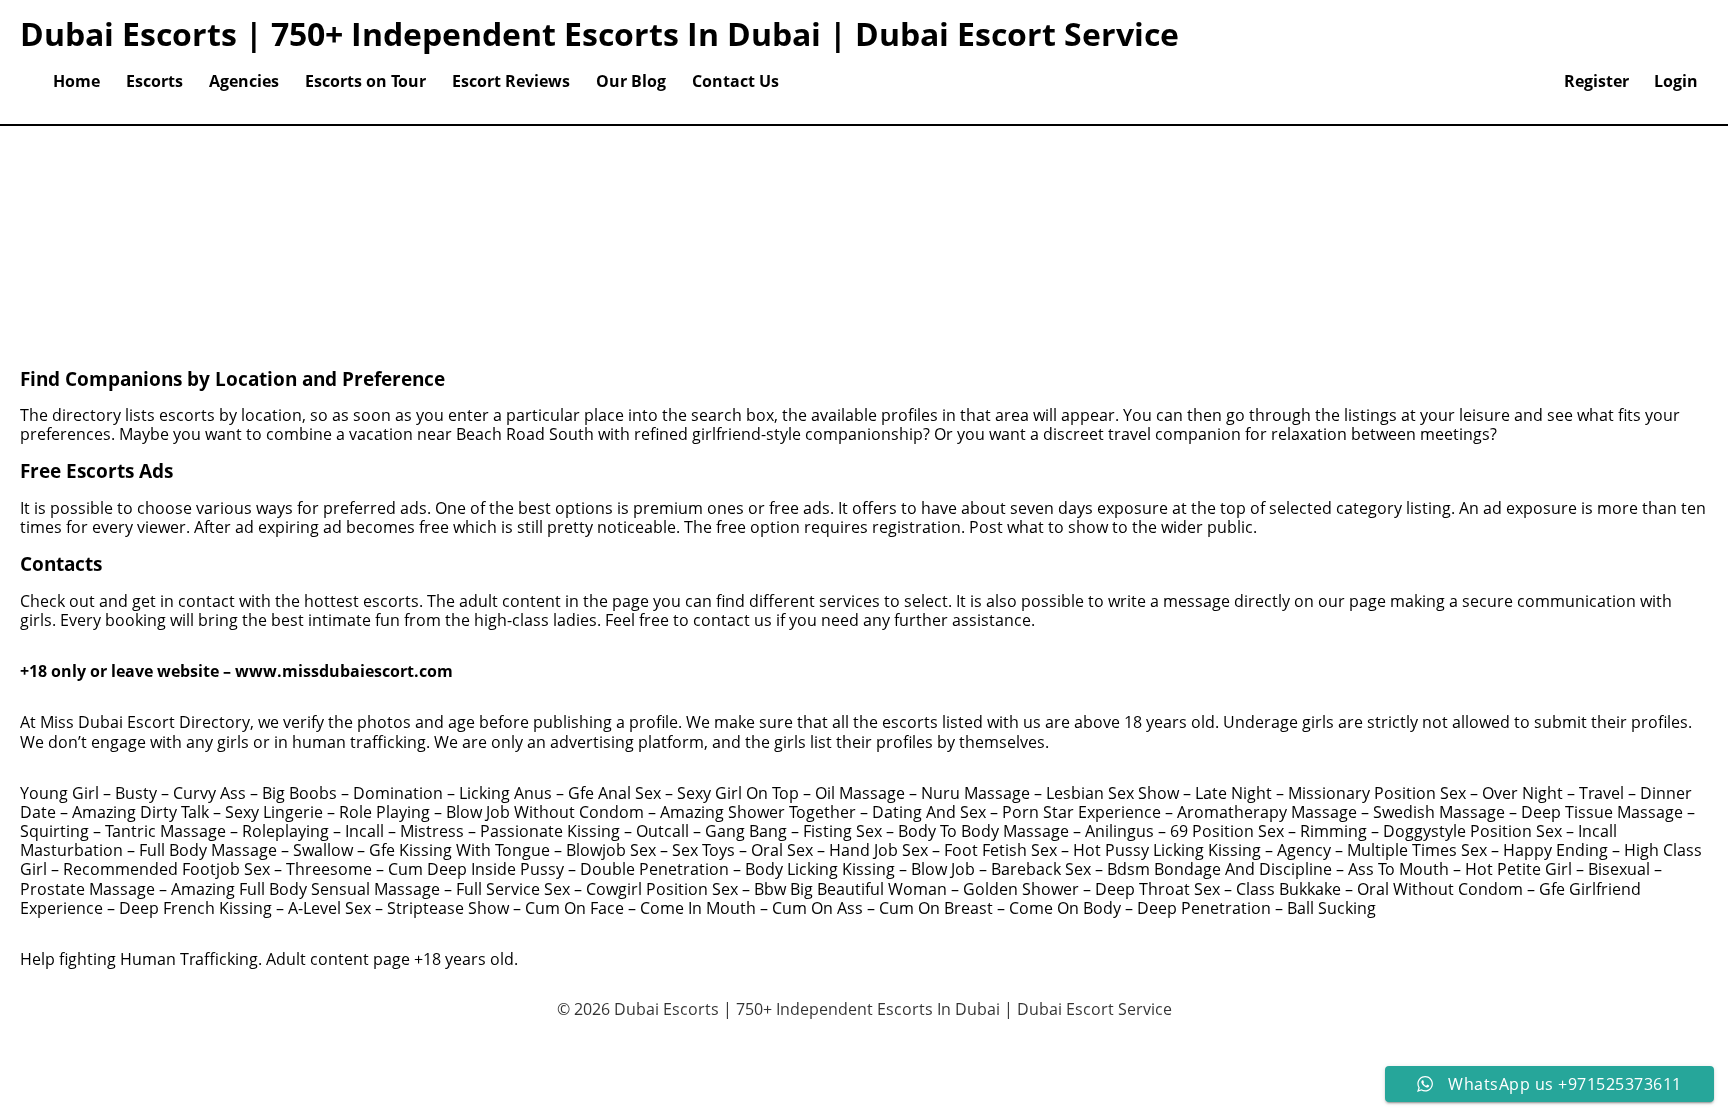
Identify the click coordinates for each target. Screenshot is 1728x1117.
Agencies (244, 81)
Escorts (154, 81)
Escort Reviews (511, 81)
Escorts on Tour (365, 81)
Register (1596, 81)
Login (1676, 81)
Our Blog (631, 81)
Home (76, 81)
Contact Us (735, 81)
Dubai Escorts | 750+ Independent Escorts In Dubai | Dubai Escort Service (599, 33)
